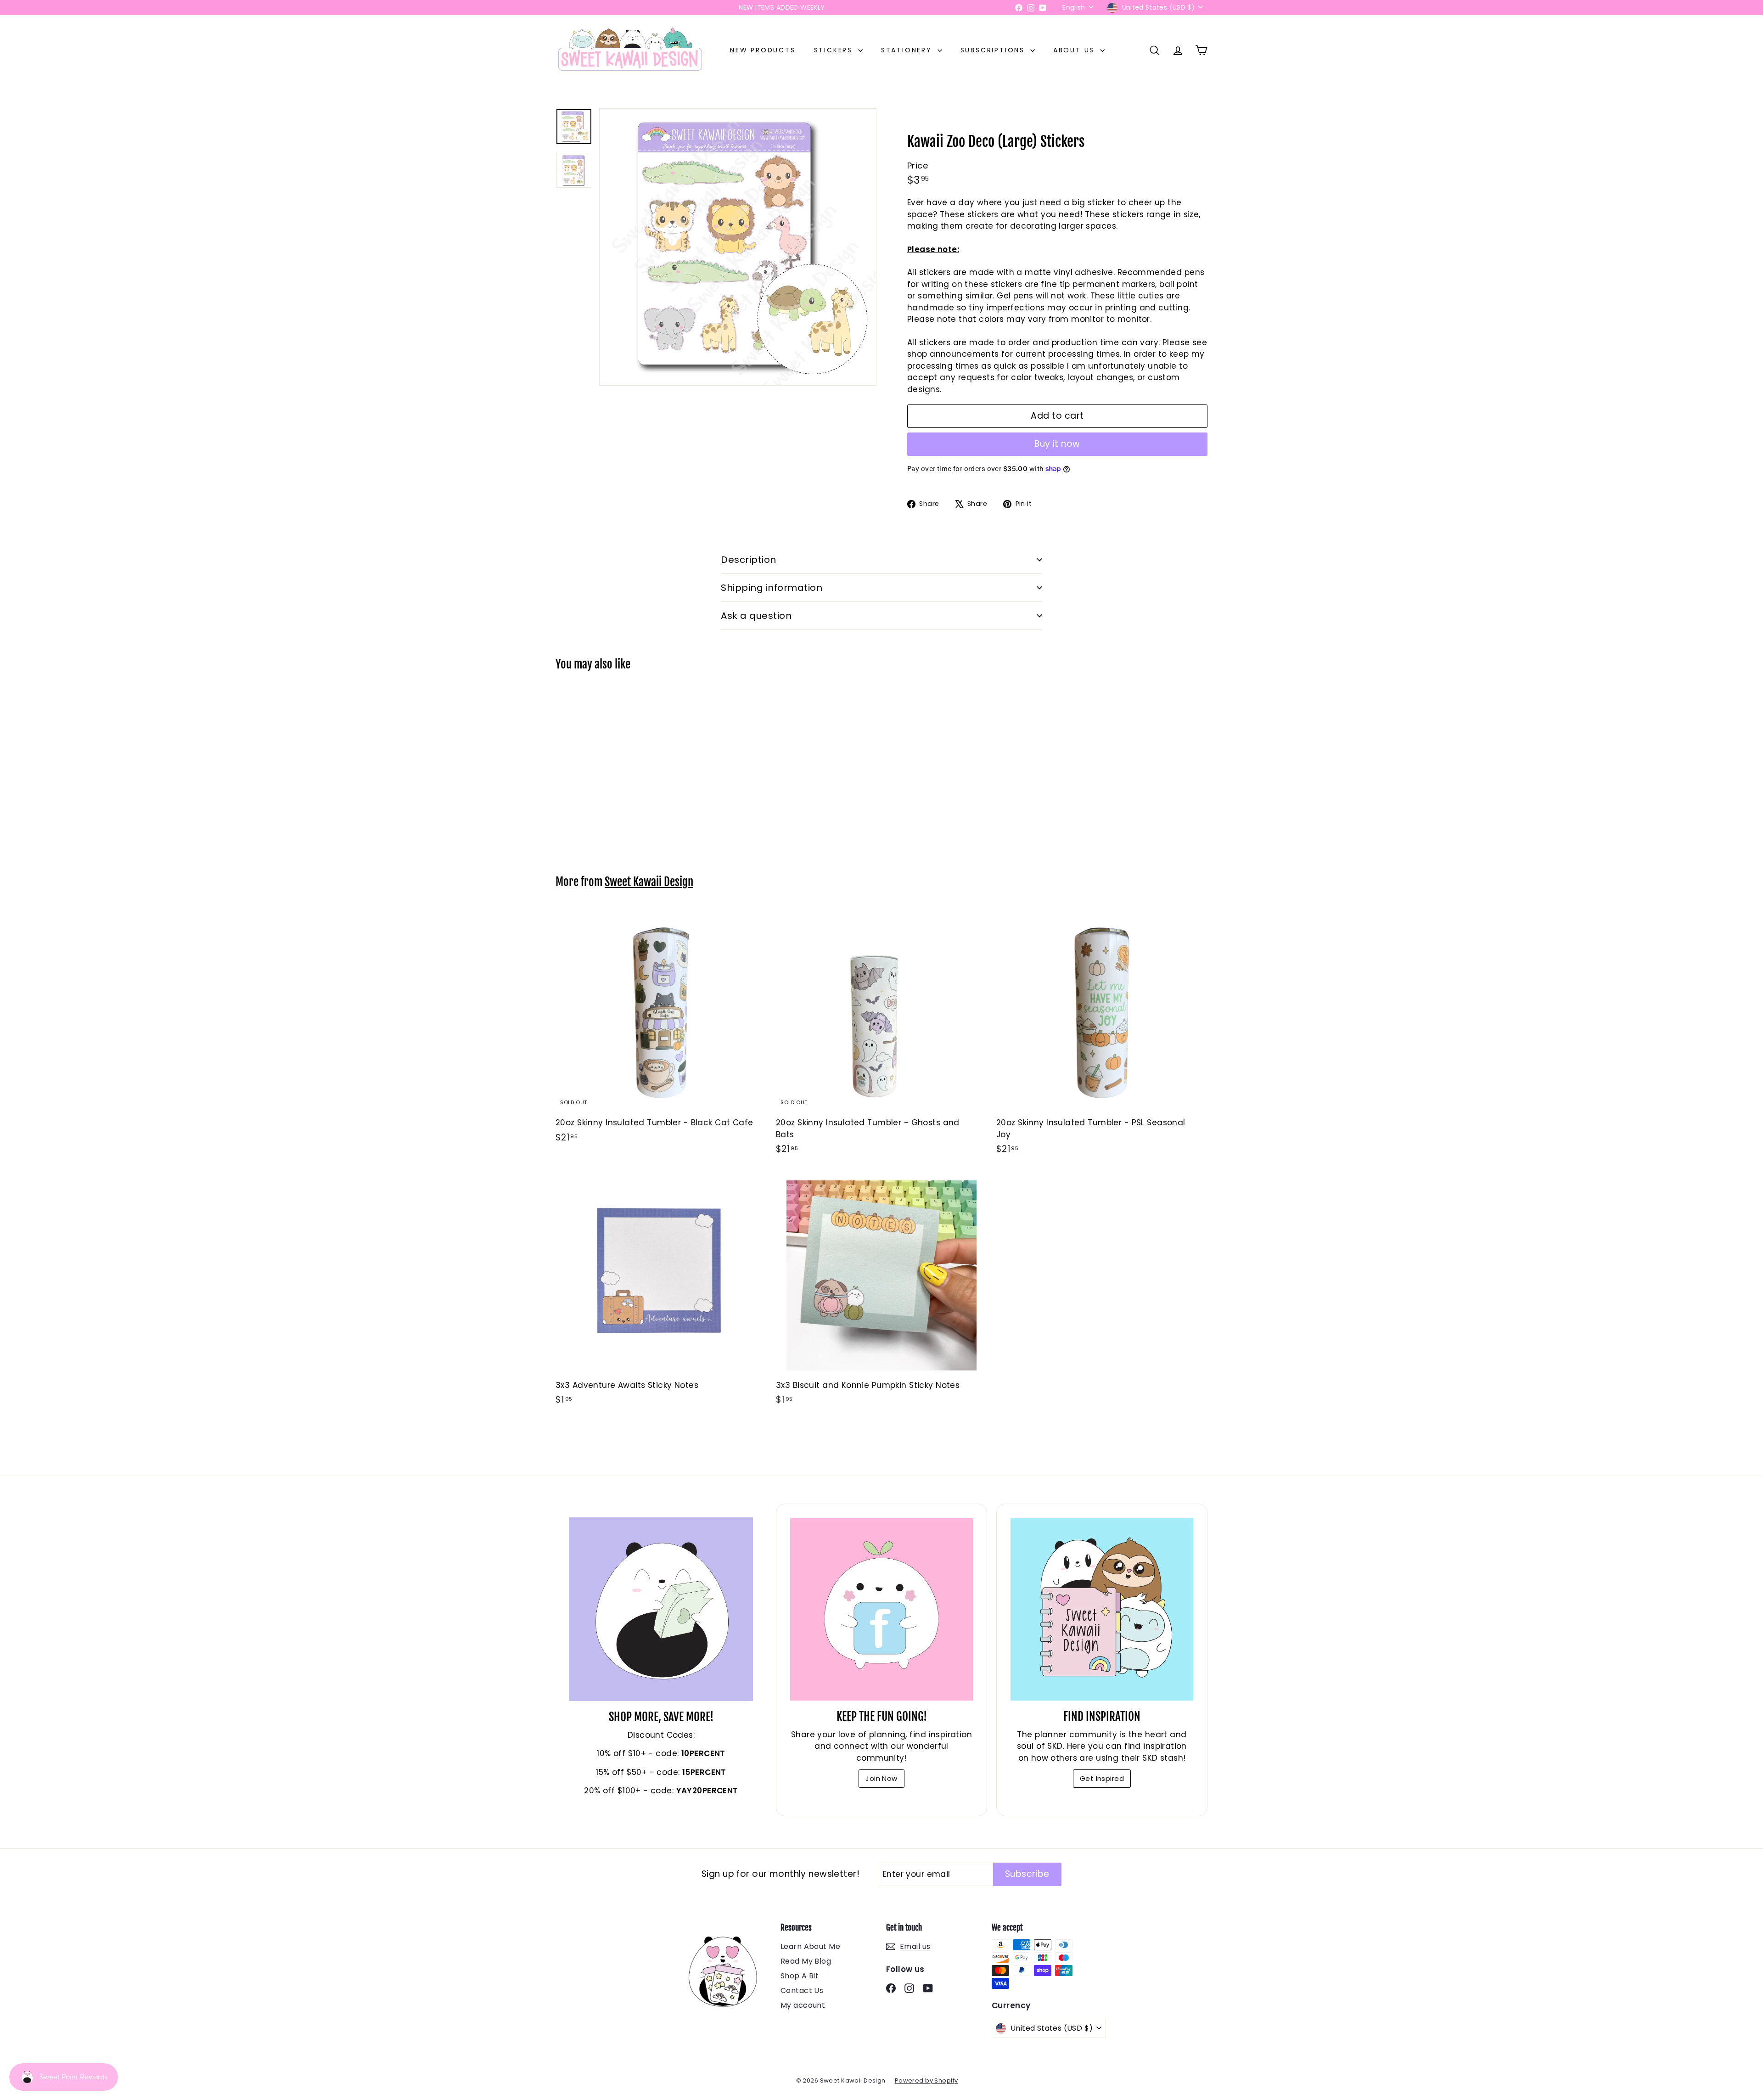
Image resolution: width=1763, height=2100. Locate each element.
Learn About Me (810, 1946)
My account (803, 2005)
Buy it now (1057, 444)
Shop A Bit (800, 1976)
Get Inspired (1102, 1778)
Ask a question (756, 616)
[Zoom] (738, 247)
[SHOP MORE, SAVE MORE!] (661, 1609)
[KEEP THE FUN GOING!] (881, 1609)
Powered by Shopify (926, 2080)
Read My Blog (806, 1961)
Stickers (835, 50)
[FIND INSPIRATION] (1102, 1609)
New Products (763, 50)
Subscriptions (994, 50)
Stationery (908, 50)
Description (749, 560)
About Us (1075, 50)
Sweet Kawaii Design (649, 882)
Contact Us (802, 1991)
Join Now (881, 1778)
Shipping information (772, 588)
